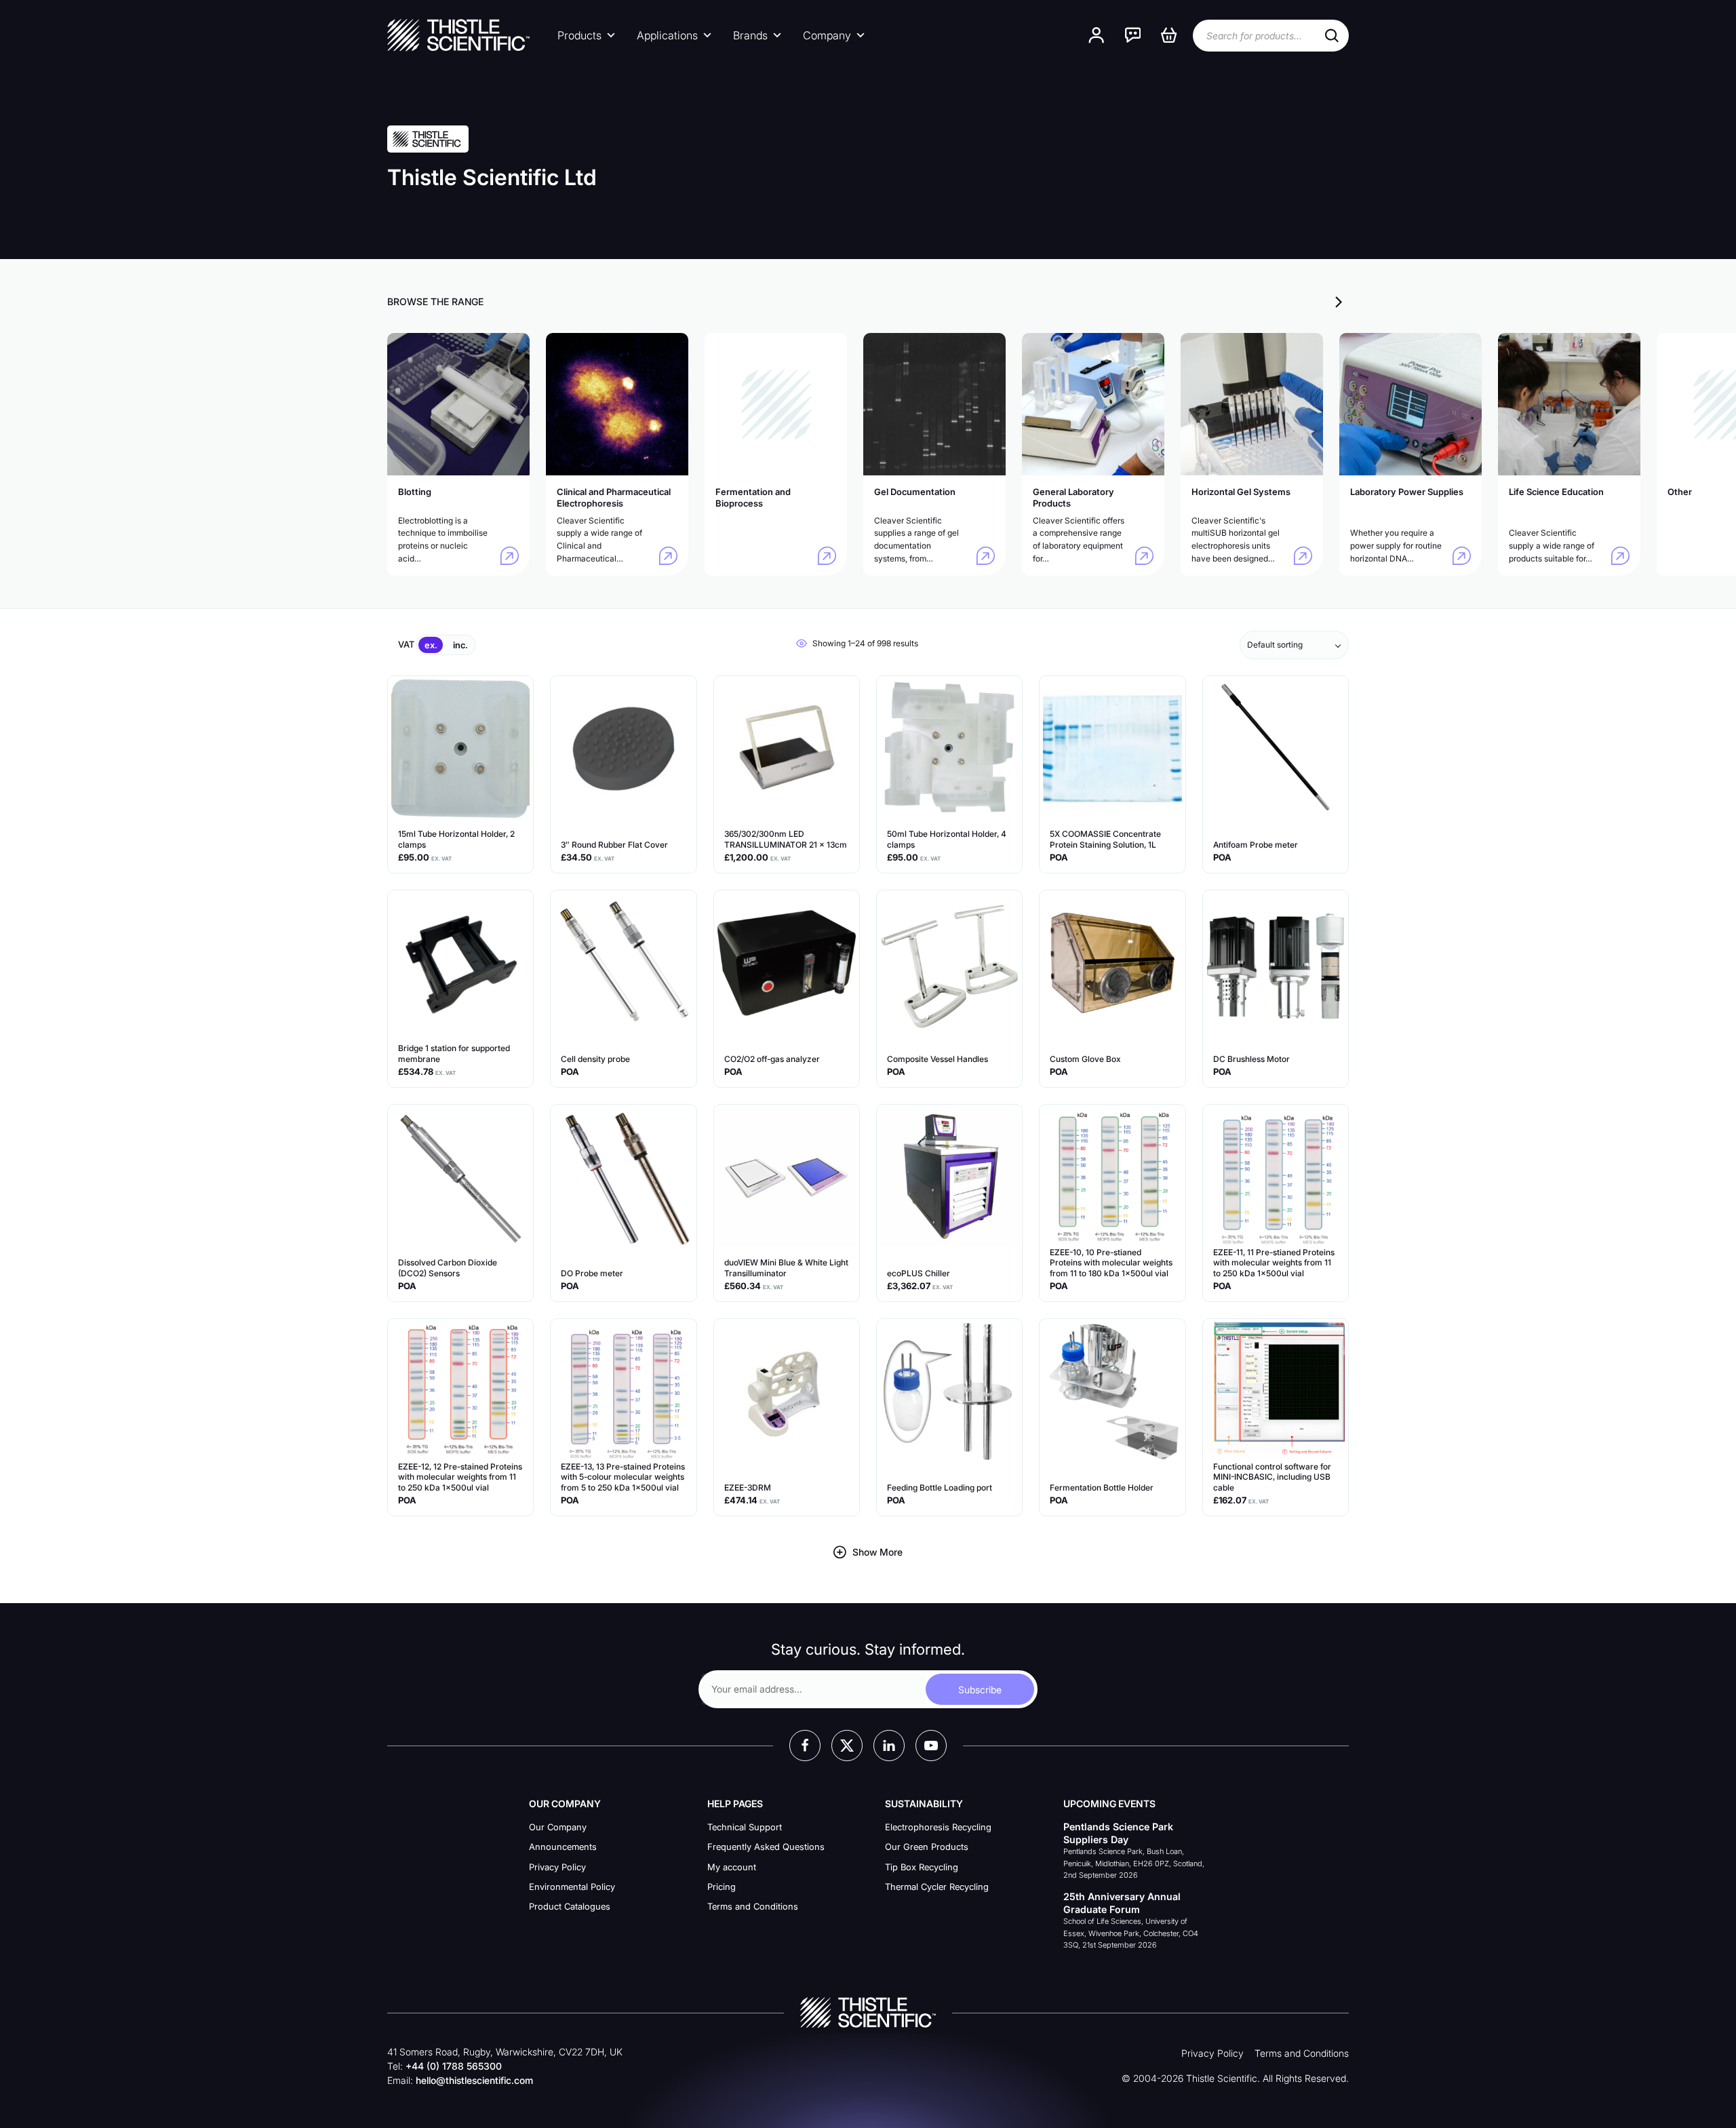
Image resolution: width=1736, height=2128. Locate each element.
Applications (667, 35)
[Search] (1332, 36)
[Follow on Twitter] (847, 1746)
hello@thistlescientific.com (474, 2080)
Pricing (722, 1887)
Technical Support (745, 1827)
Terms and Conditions (753, 1906)
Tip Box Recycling (922, 1867)
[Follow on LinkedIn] (889, 1746)
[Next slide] (1339, 301)
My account (732, 1867)
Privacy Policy (557, 1867)
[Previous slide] (1314, 301)
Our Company (558, 1827)
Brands (750, 35)
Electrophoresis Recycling (938, 1827)
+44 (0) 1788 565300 (454, 2066)
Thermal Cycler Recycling (937, 1887)
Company (827, 35)
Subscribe (980, 1690)
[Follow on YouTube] (931, 1746)
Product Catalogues (570, 1906)
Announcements (563, 1847)
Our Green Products (927, 1847)
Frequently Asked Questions (766, 1847)
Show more (877, 1552)
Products (579, 35)
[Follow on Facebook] (805, 1746)
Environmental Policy (572, 1887)
